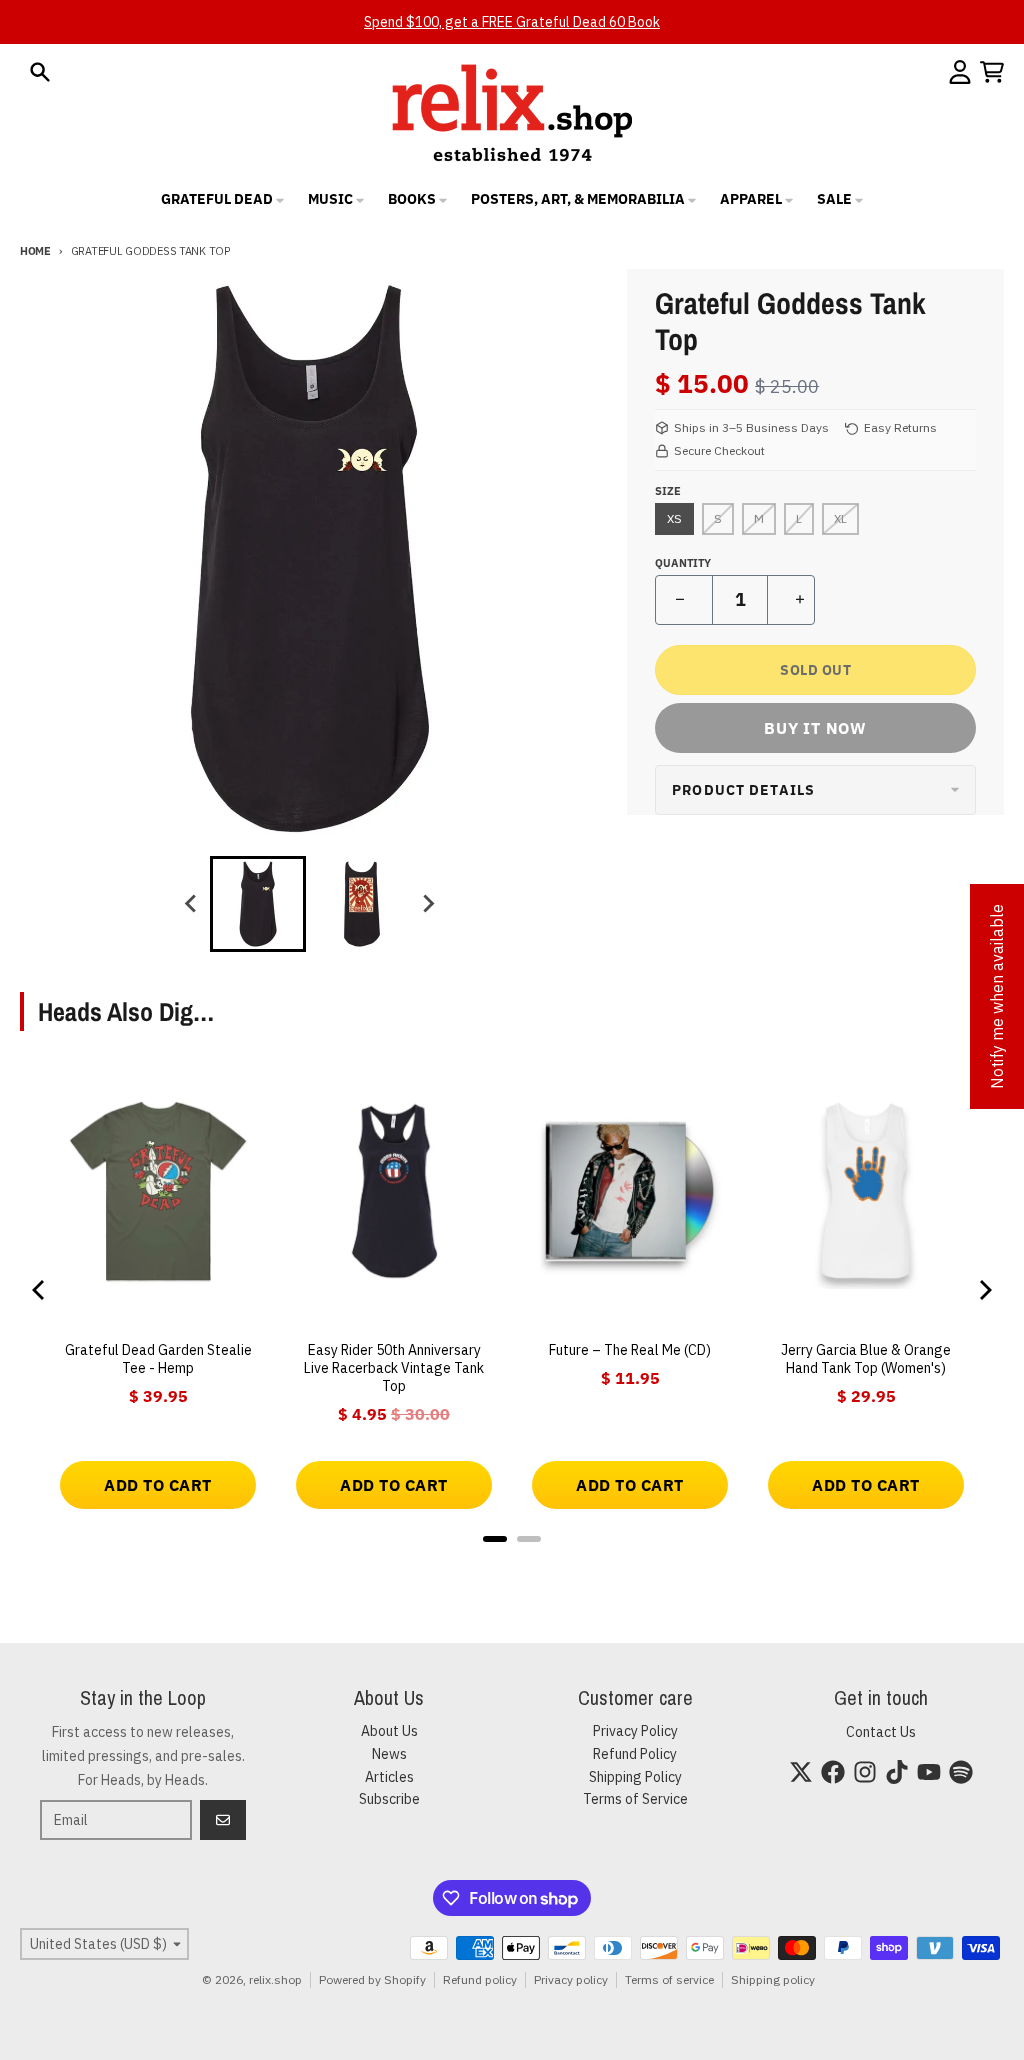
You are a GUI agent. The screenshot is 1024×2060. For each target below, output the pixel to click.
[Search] (40, 72)
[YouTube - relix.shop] (929, 1772)
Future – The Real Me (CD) (630, 1350)
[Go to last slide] (192, 904)
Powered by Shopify (372, 1979)
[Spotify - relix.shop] (961, 1772)
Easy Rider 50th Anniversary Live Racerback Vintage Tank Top (394, 1368)
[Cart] (992, 72)
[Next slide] (428, 904)
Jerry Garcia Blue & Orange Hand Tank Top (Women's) (866, 1359)
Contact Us (881, 1732)
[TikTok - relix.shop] (897, 1772)
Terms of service (669, 1979)
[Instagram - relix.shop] (865, 1772)
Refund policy (480, 1979)
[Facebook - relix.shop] (833, 1772)
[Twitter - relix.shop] (801, 1772)
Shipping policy (773, 1979)
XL (840, 518)
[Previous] (40, 1290)
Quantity (683, 563)
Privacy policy (571, 1979)
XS (674, 518)
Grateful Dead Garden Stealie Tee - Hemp (158, 1359)
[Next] (984, 1290)
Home (35, 251)
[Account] (960, 72)
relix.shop (275, 1979)
